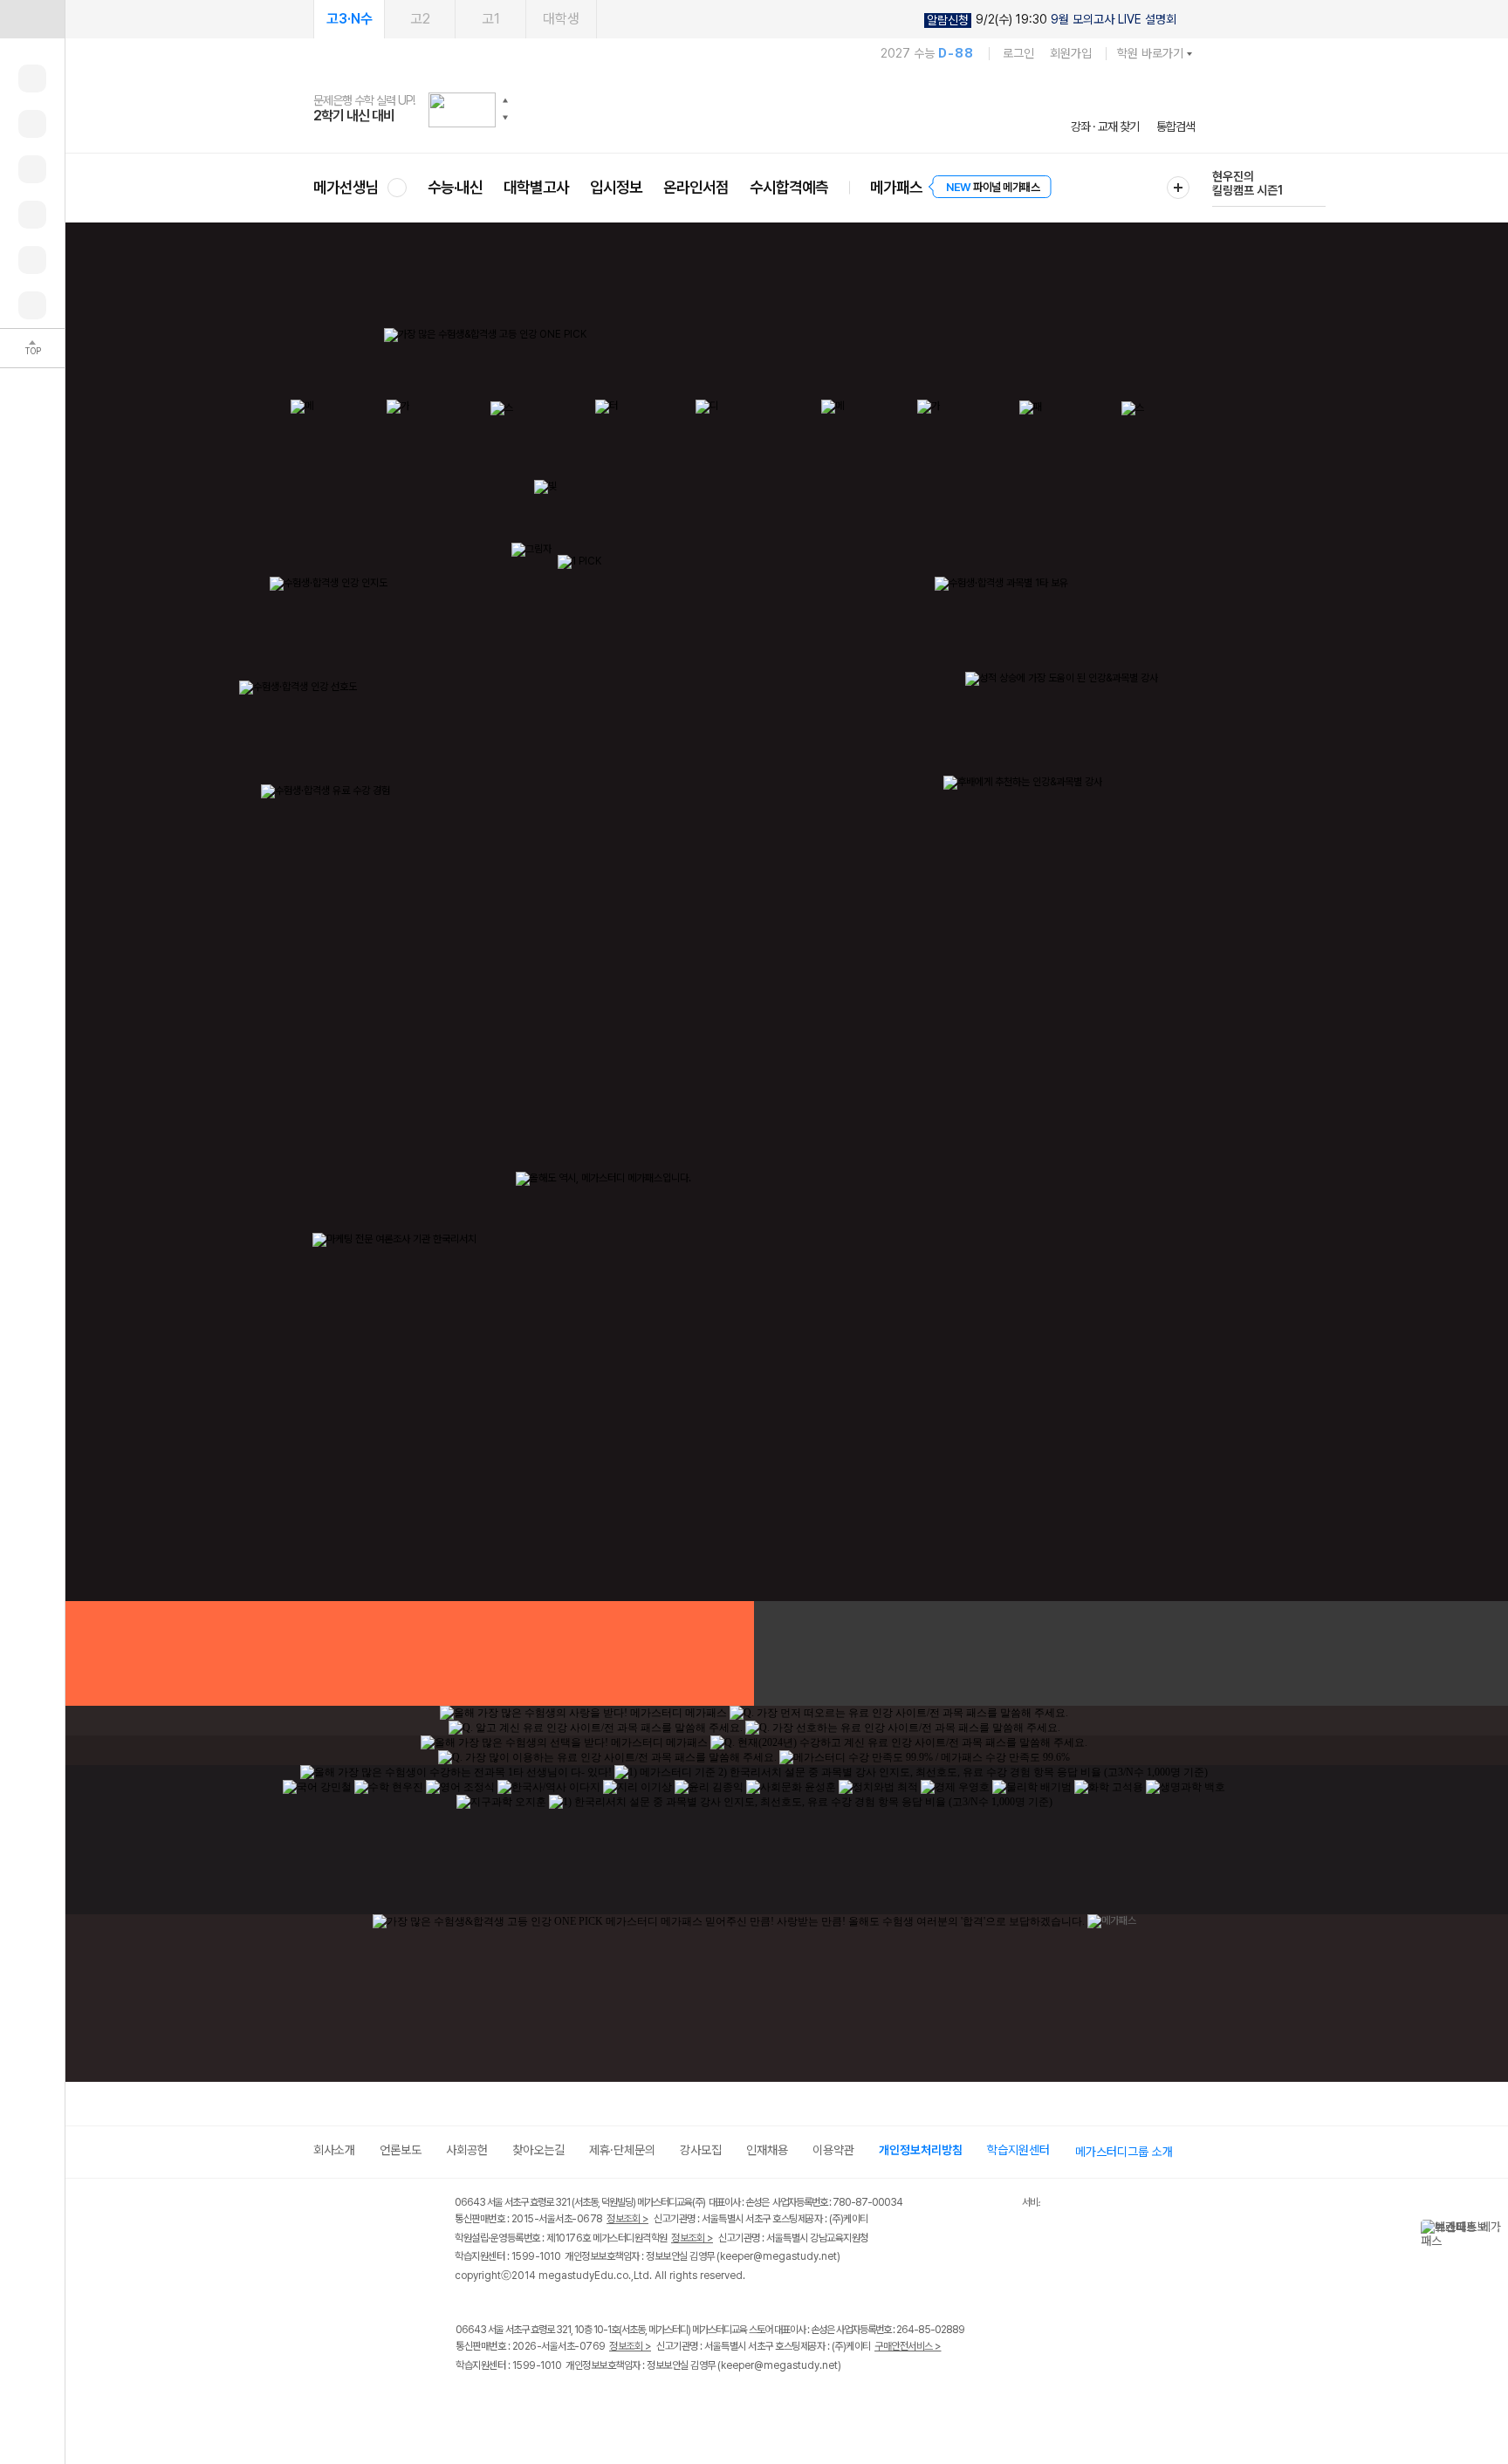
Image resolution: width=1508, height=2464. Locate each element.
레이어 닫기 (1495, 2228)
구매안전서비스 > (908, 2346)
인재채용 (767, 2150)
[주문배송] (32, 305)
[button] (505, 100)
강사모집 (701, 2150)
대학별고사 (536, 187)
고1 (491, 19)
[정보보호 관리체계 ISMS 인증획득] (970, 2204)
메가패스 (896, 187)
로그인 (1018, 53)
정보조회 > (627, 2219)
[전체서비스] (1178, 188)
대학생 (561, 19)
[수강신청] (32, 124)
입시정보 (616, 187)
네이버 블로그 (538, 2402)
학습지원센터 (1018, 2150)
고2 (420, 19)
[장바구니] (32, 260)
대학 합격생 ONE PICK (992, 1653)
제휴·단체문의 (622, 2150)
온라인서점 (696, 187)
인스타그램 (502, 2402)
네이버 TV (574, 2402)
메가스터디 (754, 109)
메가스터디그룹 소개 (1124, 2152)
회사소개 (334, 2150)
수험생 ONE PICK (516, 1653)
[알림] (32, 169)
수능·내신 (455, 187)
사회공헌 (467, 2150)
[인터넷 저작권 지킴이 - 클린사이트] (1000, 2205)
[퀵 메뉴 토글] (32, 19)
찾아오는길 (538, 2150)
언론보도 (401, 2150)
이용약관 (833, 2150)
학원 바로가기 (1150, 53)
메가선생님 (346, 187)
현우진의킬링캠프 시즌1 (1248, 183)
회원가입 (1071, 53)
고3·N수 (350, 19)
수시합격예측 (789, 187)
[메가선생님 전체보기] (397, 187)
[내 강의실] (32, 79)
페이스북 (466, 2402)
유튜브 (610, 2402)
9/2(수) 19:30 (1052, 20)
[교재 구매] (32, 215)
